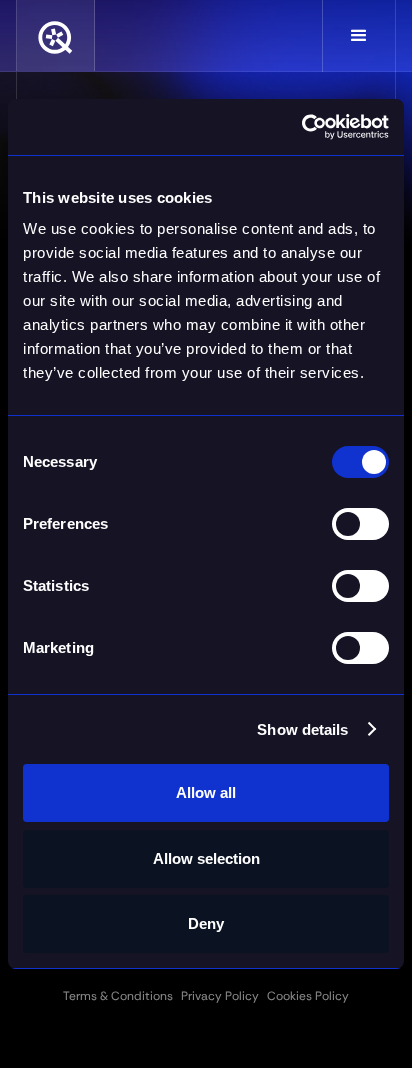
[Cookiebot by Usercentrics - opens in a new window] (301, 127)
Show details (302, 729)
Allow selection (206, 858)
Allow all (206, 792)
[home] (55, 35)
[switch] (360, 524)
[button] (359, 36)
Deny (206, 923)
